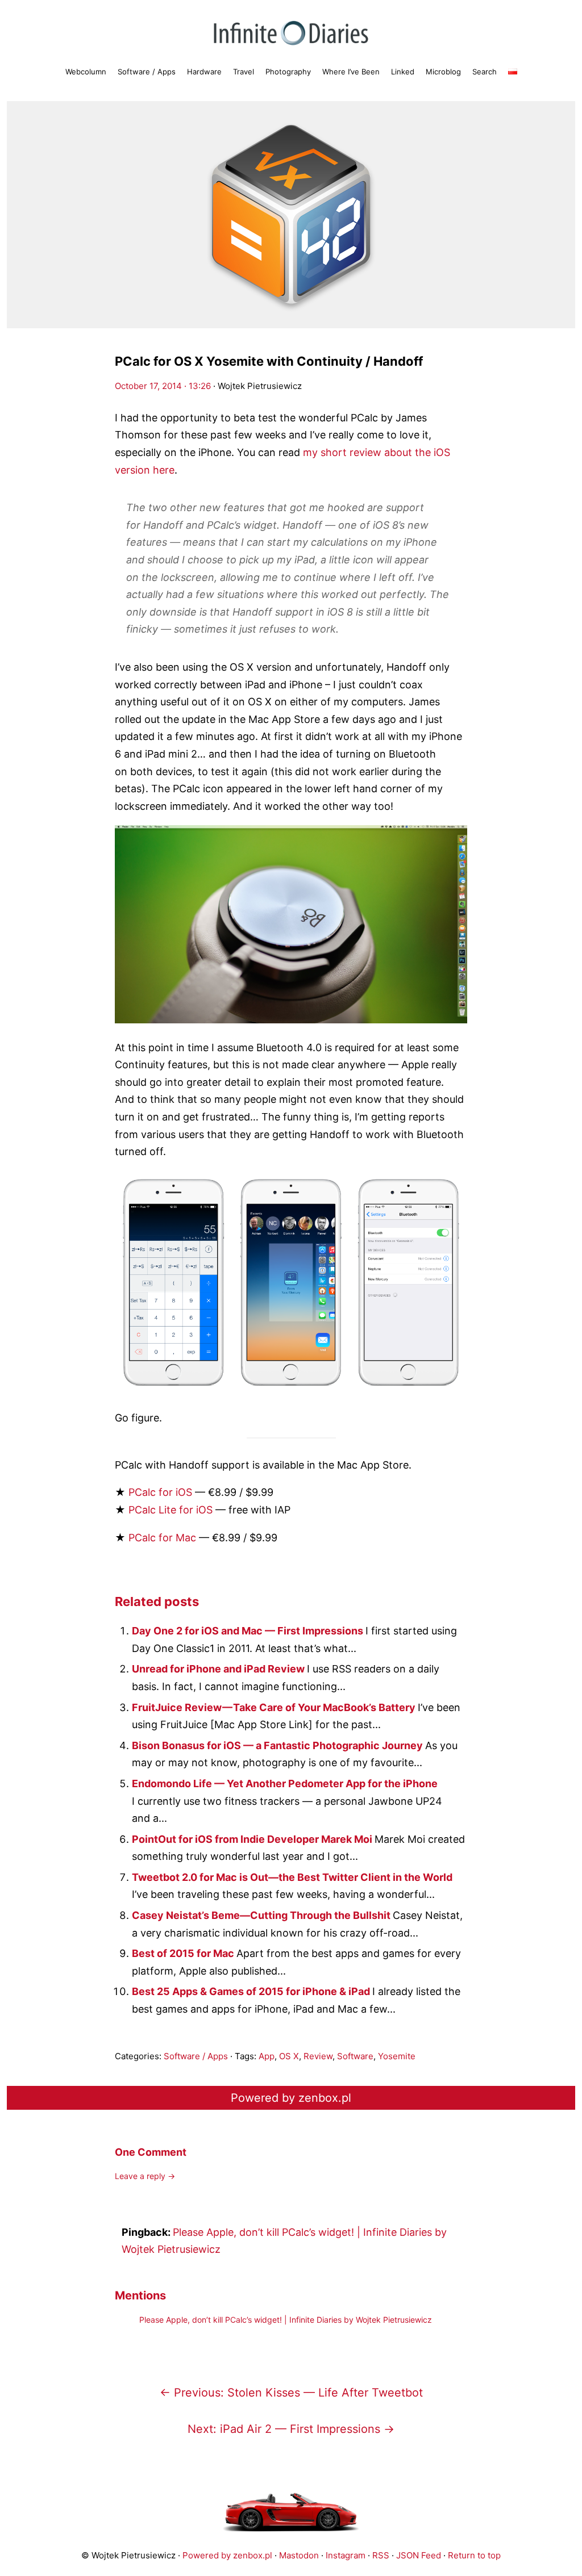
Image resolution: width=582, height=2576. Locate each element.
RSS (381, 2555)
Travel (244, 72)
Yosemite (397, 2056)
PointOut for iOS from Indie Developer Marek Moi (253, 1839)
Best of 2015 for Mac (184, 1953)
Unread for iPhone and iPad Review (219, 1669)
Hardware (204, 72)
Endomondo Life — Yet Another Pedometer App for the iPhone (285, 1783)
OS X (289, 2056)
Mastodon (299, 2555)
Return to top (474, 2555)
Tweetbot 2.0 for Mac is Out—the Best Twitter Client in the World (292, 1877)
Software (355, 2056)
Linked (403, 72)
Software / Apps (147, 72)
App (267, 2056)
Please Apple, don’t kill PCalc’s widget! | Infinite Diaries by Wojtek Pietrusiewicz (286, 2320)
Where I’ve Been (351, 72)
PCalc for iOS (160, 1492)
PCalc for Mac (162, 1538)
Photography (288, 72)
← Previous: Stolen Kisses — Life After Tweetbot (291, 2393)
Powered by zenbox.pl (291, 2098)
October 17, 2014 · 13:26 (163, 386)
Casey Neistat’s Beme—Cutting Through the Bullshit (262, 1915)
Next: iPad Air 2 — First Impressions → (291, 2429)
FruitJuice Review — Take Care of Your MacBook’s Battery (275, 1707)
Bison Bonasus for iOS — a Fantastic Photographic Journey (278, 1745)
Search (485, 72)
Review (318, 2056)
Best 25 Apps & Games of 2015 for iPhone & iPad (252, 1991)
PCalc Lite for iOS (171, 1510)
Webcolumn (86, 72)
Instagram (346, 2555)
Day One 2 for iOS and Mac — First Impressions (249, 1631)
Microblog (443, 72)
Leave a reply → (145, 2176)
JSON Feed (419, 2555)
